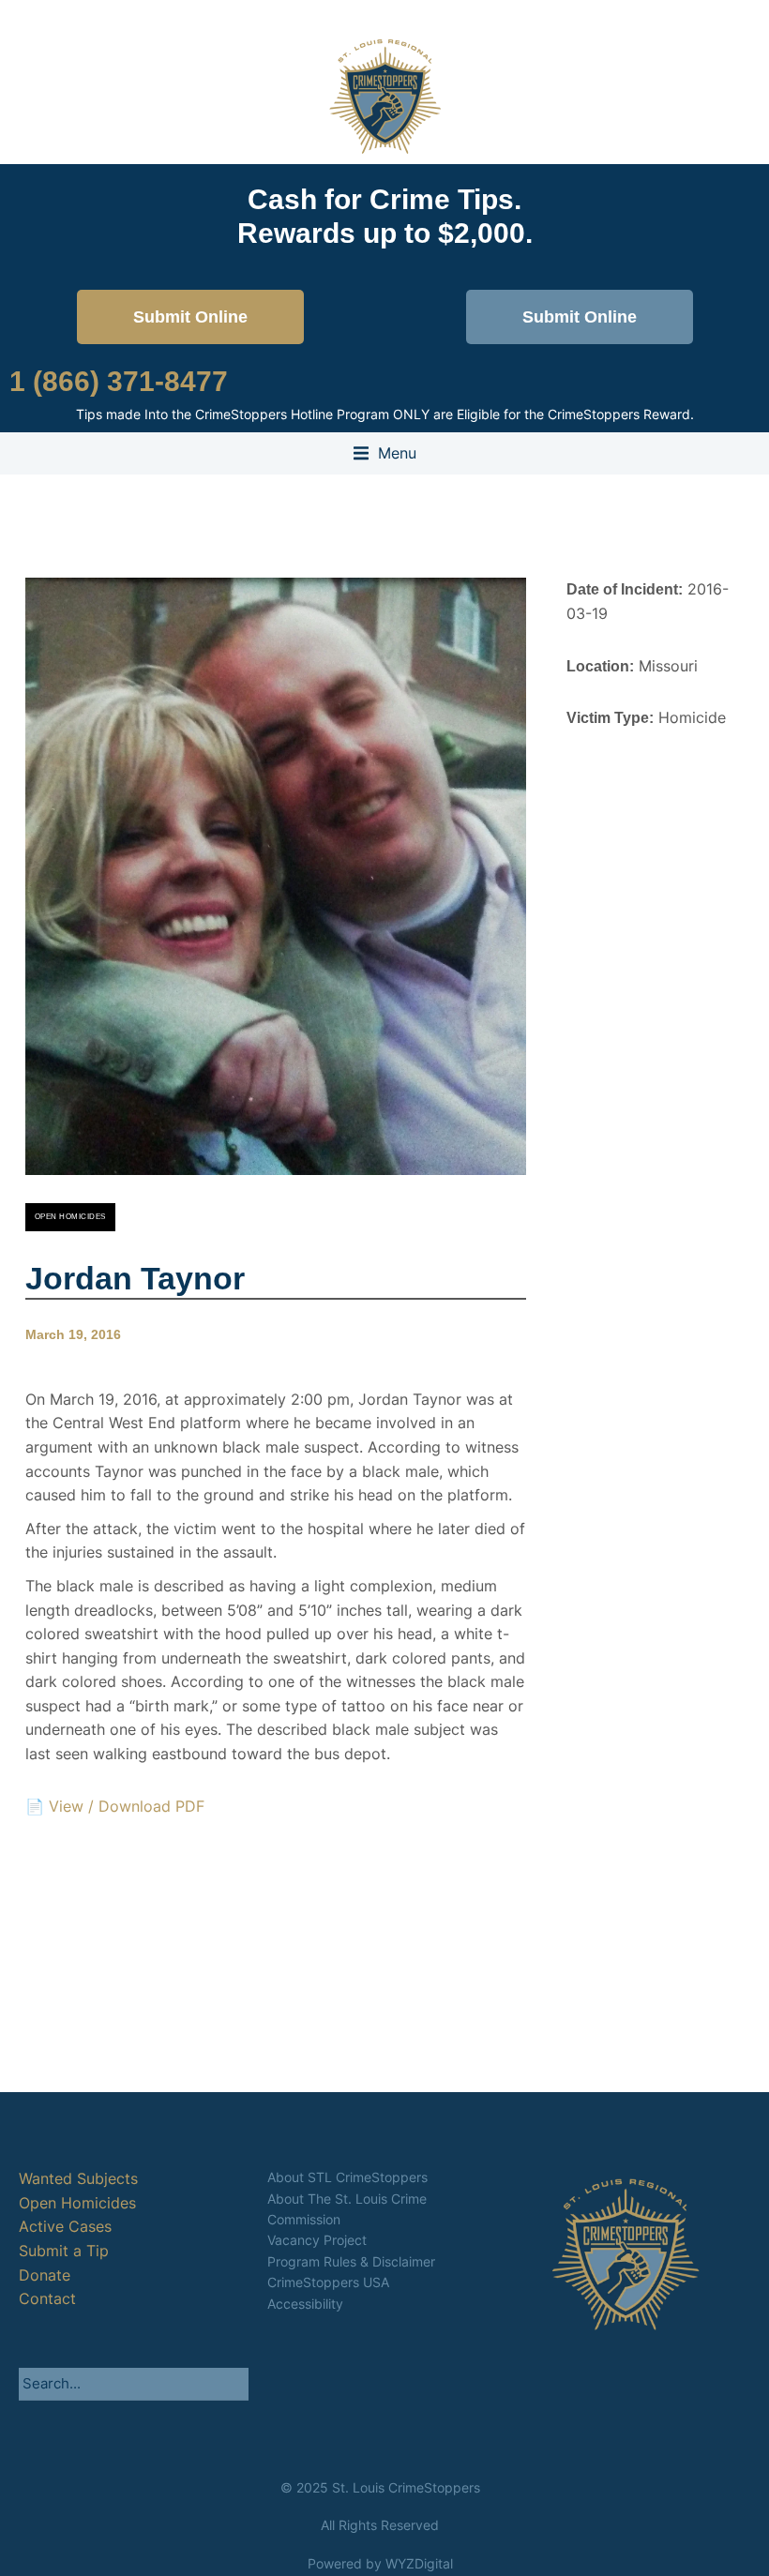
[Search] (234, 2384)
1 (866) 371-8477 (119, 381)
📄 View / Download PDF (115, 1806)
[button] (385, 454)
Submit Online (190, 317)
